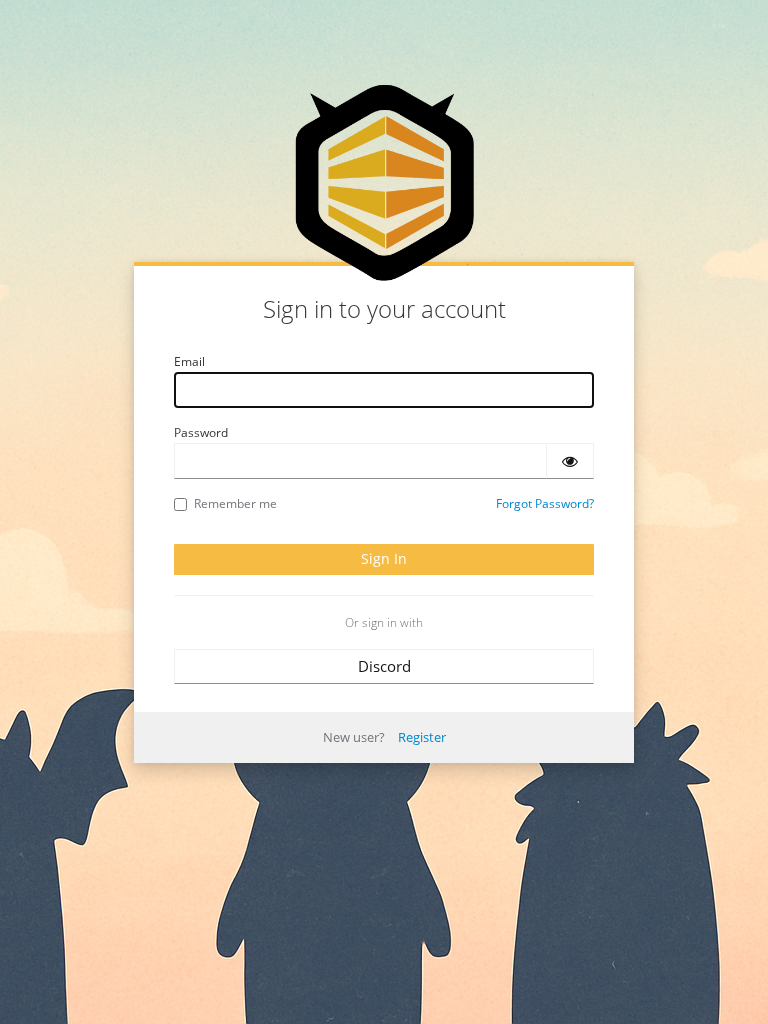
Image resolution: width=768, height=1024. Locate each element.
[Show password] (570, 461)
